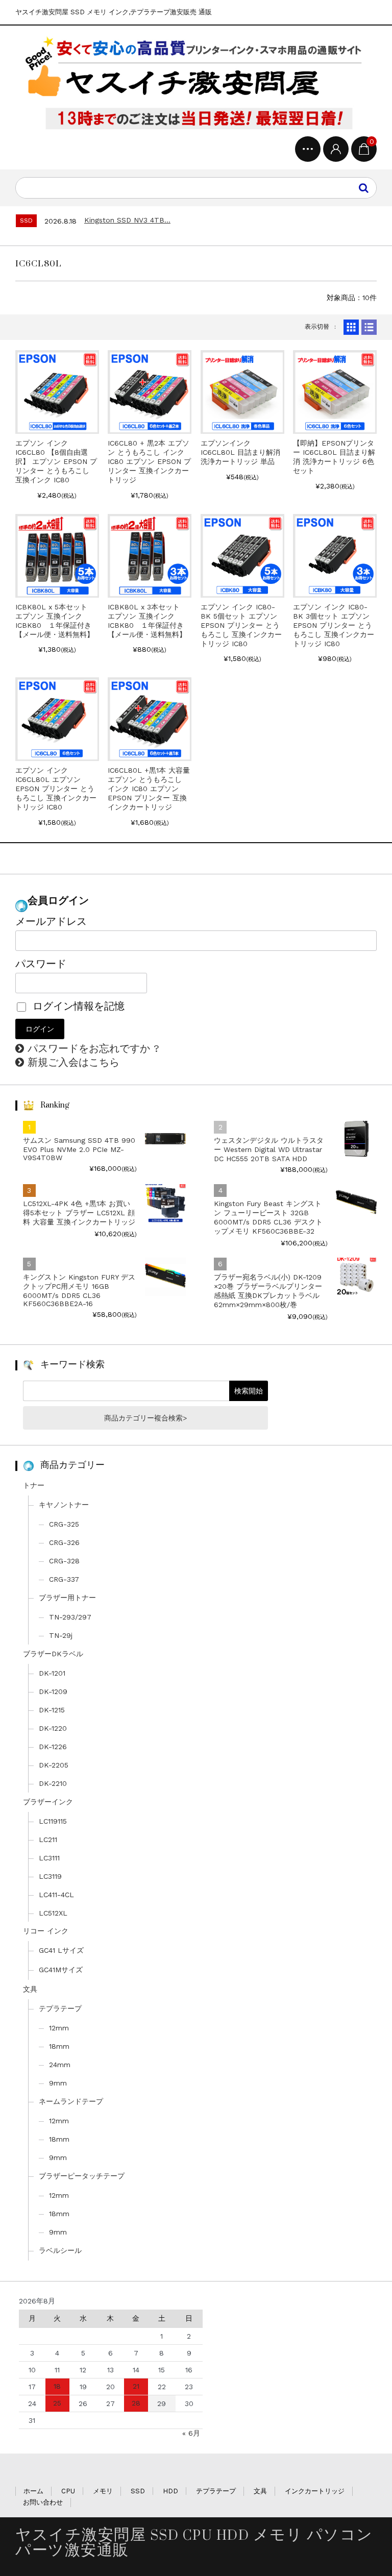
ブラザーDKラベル (53, 1654)
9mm (58, 2083)
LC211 (48, 1839)
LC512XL (53, 1913)
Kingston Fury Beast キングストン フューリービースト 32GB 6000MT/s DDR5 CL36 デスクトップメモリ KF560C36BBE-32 (268, 1217)
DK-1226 (53, 1747)
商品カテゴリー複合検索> (145, 1418)
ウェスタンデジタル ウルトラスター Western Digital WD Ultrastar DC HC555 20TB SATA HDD (269, 1149)
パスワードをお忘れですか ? (93, 1048)
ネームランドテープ (71, 2101)
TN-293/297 (70, 1617)
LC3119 (50, 1876)
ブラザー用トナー (67, 1598)
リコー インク (46, 1931)
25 (57, 2403)
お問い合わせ (43, 2502)
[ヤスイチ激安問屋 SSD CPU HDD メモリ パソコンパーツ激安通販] (196, 83)
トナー (34, 1485)
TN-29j (61, 1635)
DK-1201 (52, 1673)
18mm (59, 2046)
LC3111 (49, 1858)
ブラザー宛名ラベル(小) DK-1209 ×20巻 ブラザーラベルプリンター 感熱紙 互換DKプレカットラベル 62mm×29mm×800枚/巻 (268, 1291)
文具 (30, 1989)
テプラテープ (60, 2008)
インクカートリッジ (315, 2491)
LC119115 (53, 1821)
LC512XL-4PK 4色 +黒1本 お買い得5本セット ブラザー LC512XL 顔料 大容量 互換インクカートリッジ (79, 1213)
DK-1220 (53, 1728)
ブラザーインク (48, 1802)
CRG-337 (64, 1579)
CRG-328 (64, 1561)
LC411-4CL (56, 1895)
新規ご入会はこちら (73, 1062)
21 (136, 2386)
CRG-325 (64, 1524)
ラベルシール (60, 2250)
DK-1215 (52, 1710)
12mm (59, 2028)
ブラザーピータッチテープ (82, 2176)
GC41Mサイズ (61, 1970)
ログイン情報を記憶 (77, 1006)
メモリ (103, 2491)
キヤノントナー (64, 1505)
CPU (68, 2491)
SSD (138, 2491)
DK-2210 (53, 1783)
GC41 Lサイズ (61, 1950)
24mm (60, 2065)
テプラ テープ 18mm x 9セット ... (145, 220)
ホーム (33, 2491)
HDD (170, 2491)
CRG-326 (64, 1542)
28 (136, 2403)
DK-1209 (53, 1691)
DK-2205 (54, 1765)
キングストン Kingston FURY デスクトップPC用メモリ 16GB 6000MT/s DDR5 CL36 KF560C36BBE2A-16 (79, 1290)
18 (57, 2386)
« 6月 (191, 2433)
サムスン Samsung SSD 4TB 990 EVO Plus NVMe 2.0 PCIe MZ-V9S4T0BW (79, 1149)
